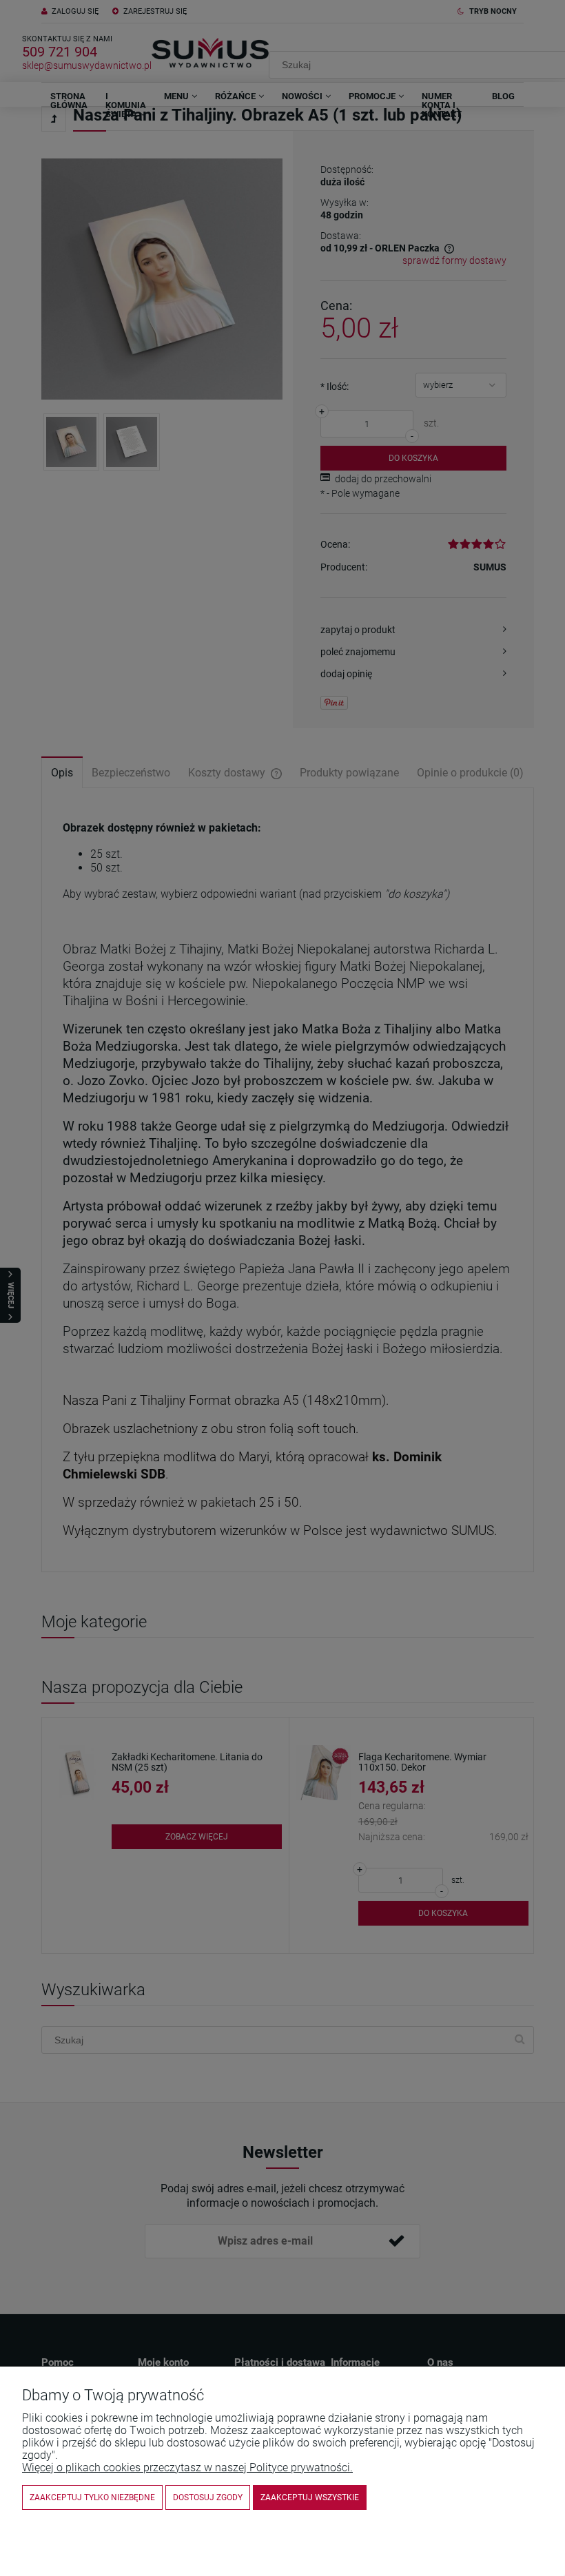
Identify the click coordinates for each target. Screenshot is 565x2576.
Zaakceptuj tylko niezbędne (92, 2497)
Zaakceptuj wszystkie (310, 2497)
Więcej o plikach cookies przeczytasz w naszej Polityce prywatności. (187, 2467)
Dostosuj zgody (208, 2497)
